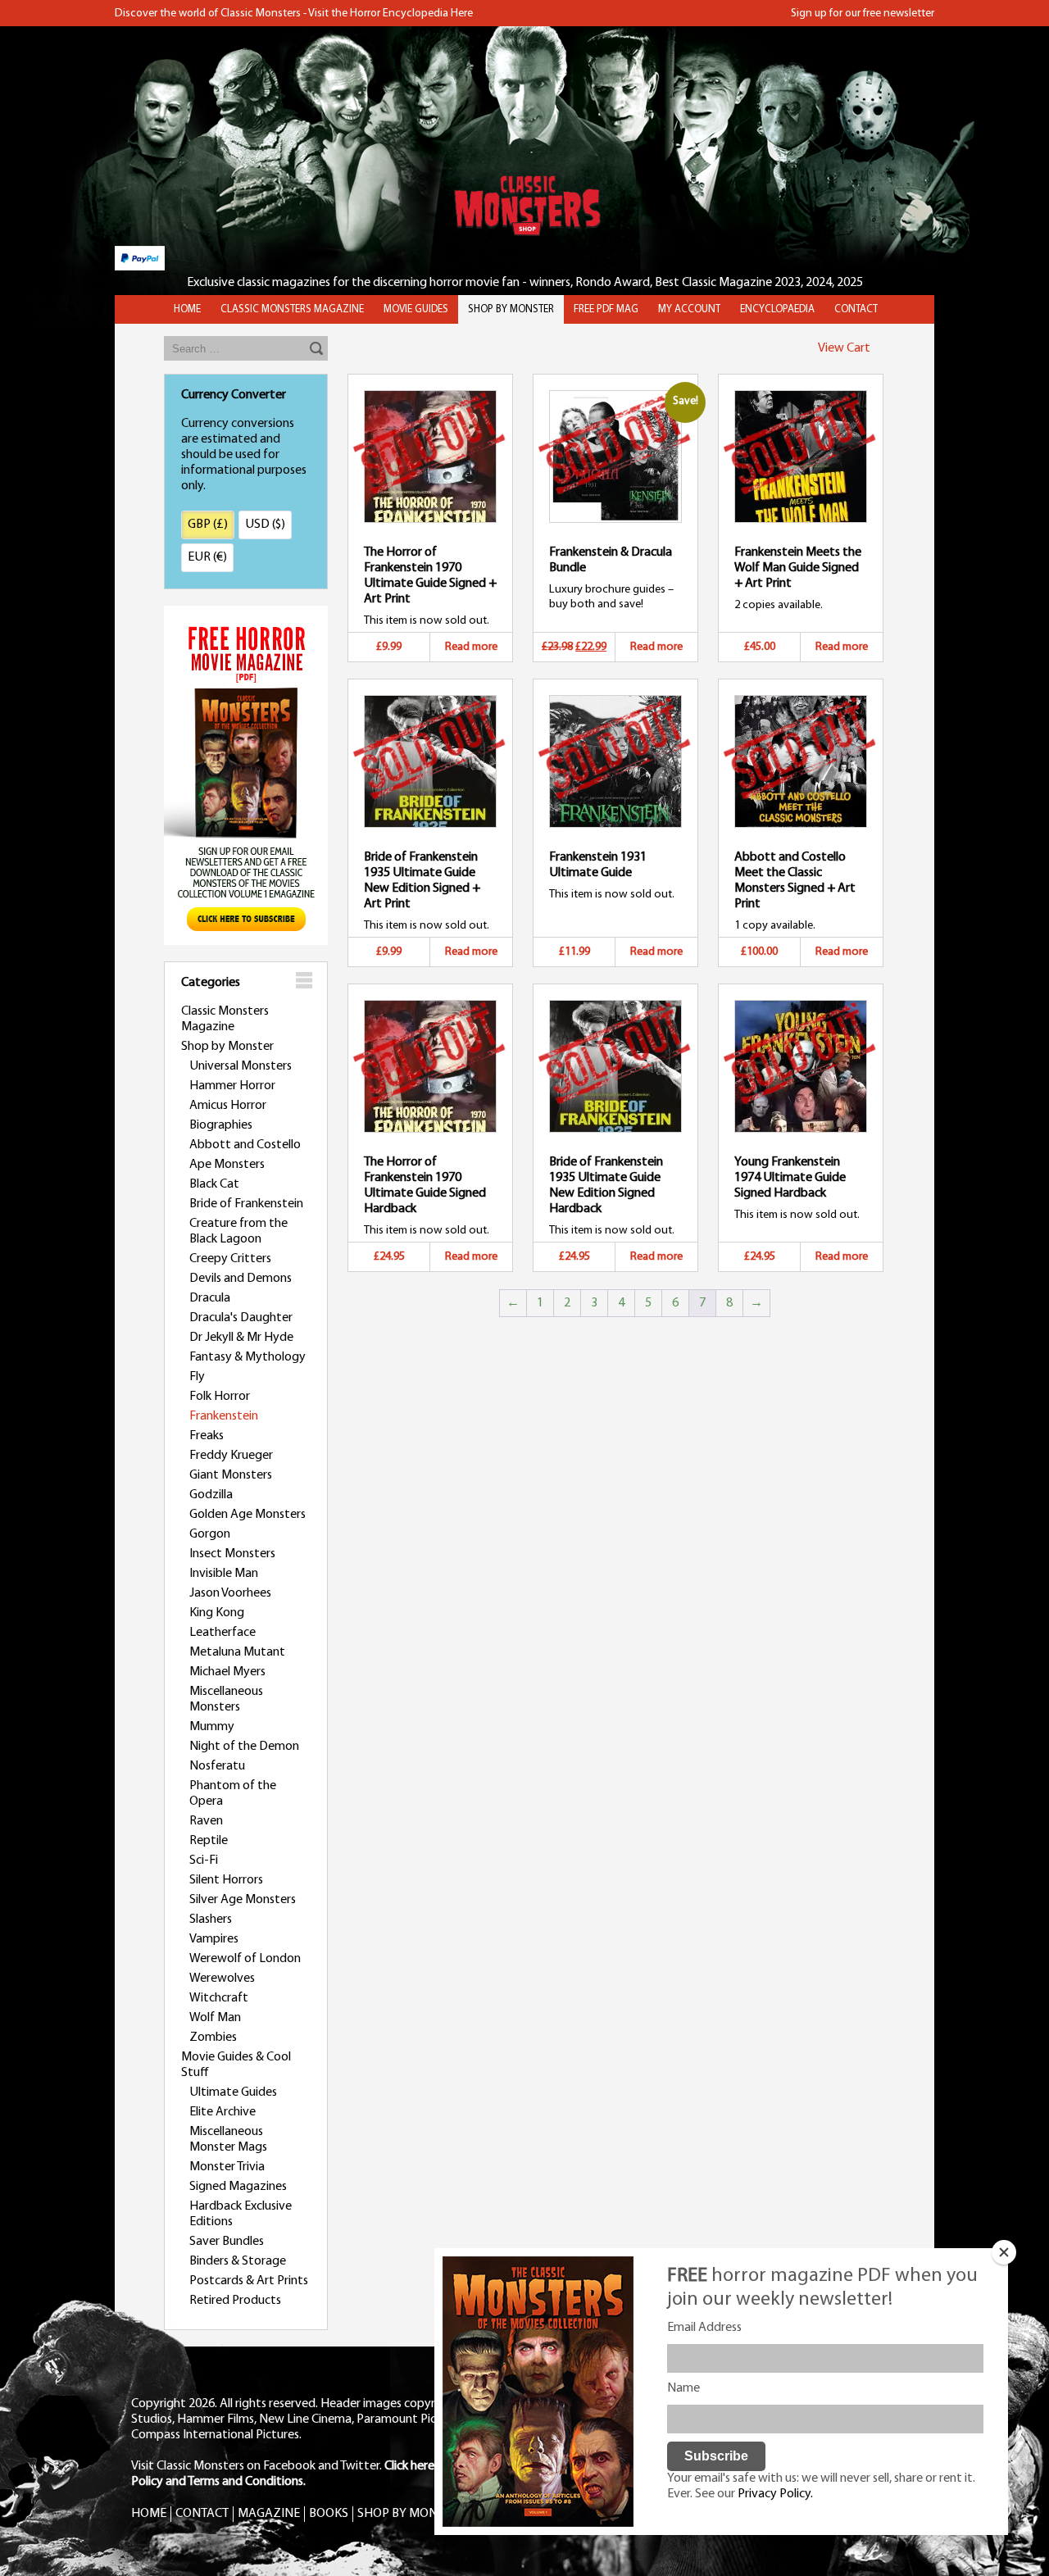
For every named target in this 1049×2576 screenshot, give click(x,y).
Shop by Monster (227, 1047)
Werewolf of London (245, 1959)
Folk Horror (220, 1397)
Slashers (211, 1920)
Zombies (213, 2038)
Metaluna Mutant (237, 1652)
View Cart (844, 348)
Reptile (209, 1841)
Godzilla (211, 1495)
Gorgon (210, 1534)
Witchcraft (219, 1998)
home (187, 309)
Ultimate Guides (233, 2092)
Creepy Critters (230, 1259)
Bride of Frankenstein (246, 1204)
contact (202, 2514)
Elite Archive (223, 2112)
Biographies (221, 1125)
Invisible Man (224, 1574)
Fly (197, 1377)
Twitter (360, 2466)
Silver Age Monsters (243, 1900)
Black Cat (214, 1184)
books (329, 2514)
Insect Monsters (232, 1554)
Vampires (214, 1939)
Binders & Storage (238, 2261)
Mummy (212, 1727)
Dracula (210, 1298)
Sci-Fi (204, 1860)
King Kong (217, 1613)
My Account (689, 309)
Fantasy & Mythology (247, 1357)
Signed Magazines (238, 2187)
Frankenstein (224, 1416)
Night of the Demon (244, 1747)
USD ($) (265, 525)
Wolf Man (215, 2018)
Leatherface (223, 1633)
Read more (471, 647)
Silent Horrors (226, 1880)
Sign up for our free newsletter (863, 14)
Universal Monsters (241, 1066)
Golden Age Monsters (247, 1515)
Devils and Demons (241, 1279)
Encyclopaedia (777, 309)
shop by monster (511, 309)
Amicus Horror (228, 1106)
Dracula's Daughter (241, 1318)
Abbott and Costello (245, 1145)
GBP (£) (208, 525)
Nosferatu (217, 1766)
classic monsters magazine (292, 309)
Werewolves (222, 1979)
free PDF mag (606, 309)
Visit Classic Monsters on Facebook (223, 2466)
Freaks (207, 1436)
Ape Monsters (227, 1165)
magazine (269, 2514)
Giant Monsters (231, 1475)
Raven (206, 1821)
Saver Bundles (227, 2242)
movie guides (416, 309)
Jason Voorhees (230, 1593)
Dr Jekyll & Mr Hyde (241, 1338)
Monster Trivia (227, 2167)
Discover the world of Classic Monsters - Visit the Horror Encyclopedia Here (294, 14)
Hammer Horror (232, 1086)
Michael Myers (227, 1672)
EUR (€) (207, 557)
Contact (856, 309)
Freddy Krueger (231, 1456)
